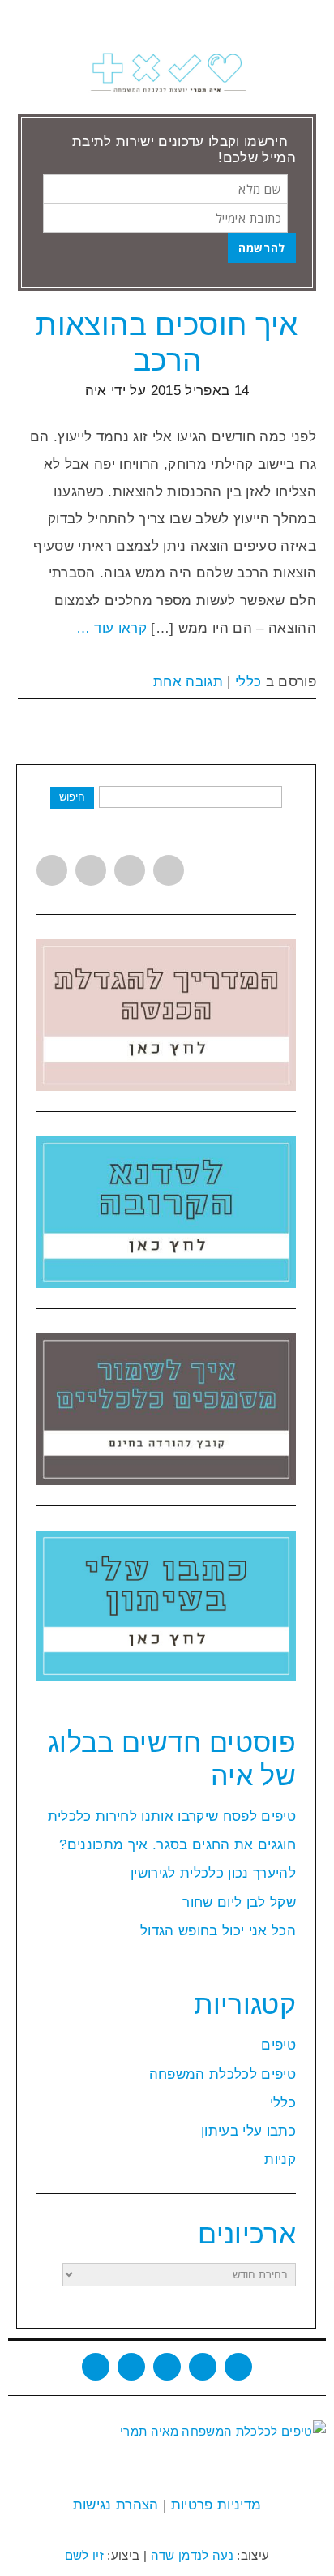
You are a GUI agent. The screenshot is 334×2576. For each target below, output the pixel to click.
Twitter (52, 870)
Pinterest (169, 870)
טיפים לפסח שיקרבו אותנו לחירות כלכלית (172, 1816)
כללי (248, 682)
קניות (280, 2160)
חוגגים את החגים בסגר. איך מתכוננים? (178, 1845)
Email (238, 2367)
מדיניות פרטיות (214, 2505)
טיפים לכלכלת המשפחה (223, 2074)
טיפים (278, 2045)
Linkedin (130, 870)
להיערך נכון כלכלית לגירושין (213, 1873)
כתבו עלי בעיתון (248, 2131)
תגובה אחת (188, 682)
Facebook (91, 870)
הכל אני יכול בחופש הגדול (218, 1931)
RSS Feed (203, 2367)
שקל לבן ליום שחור (239, 1902)
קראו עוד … (111, 628)
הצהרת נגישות (116, 2505)
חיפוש (72, 797)
